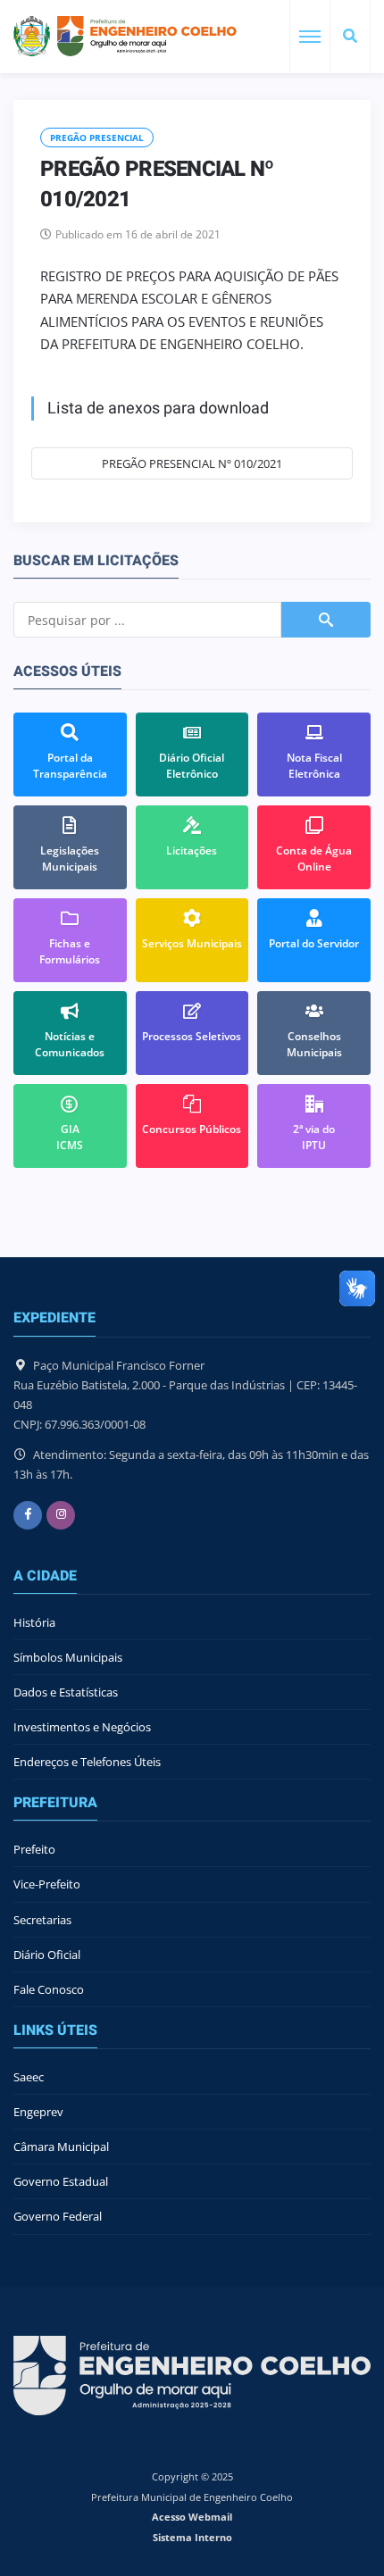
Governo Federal (58, 2216)
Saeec (29, 2077)
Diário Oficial (47, 1955)
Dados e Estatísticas (66, 1692)
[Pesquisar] (350, 37)
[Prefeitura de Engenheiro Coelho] (125, 36)
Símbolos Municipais (68, 1657)
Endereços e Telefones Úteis (87, 1762)
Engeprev (38, 2112)
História (34, 1622)
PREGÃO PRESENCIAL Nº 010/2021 (192, 463)
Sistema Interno (192, 2537)
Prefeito (34, 1849)
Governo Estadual (61, 2181)
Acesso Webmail (192, 2517)
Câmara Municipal (61, 2147)
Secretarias (42, 1920)
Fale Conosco (49, 1989)
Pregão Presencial (97, 138)
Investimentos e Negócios (82, 1727)
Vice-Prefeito (47, 1884)
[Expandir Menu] (310, 37)
